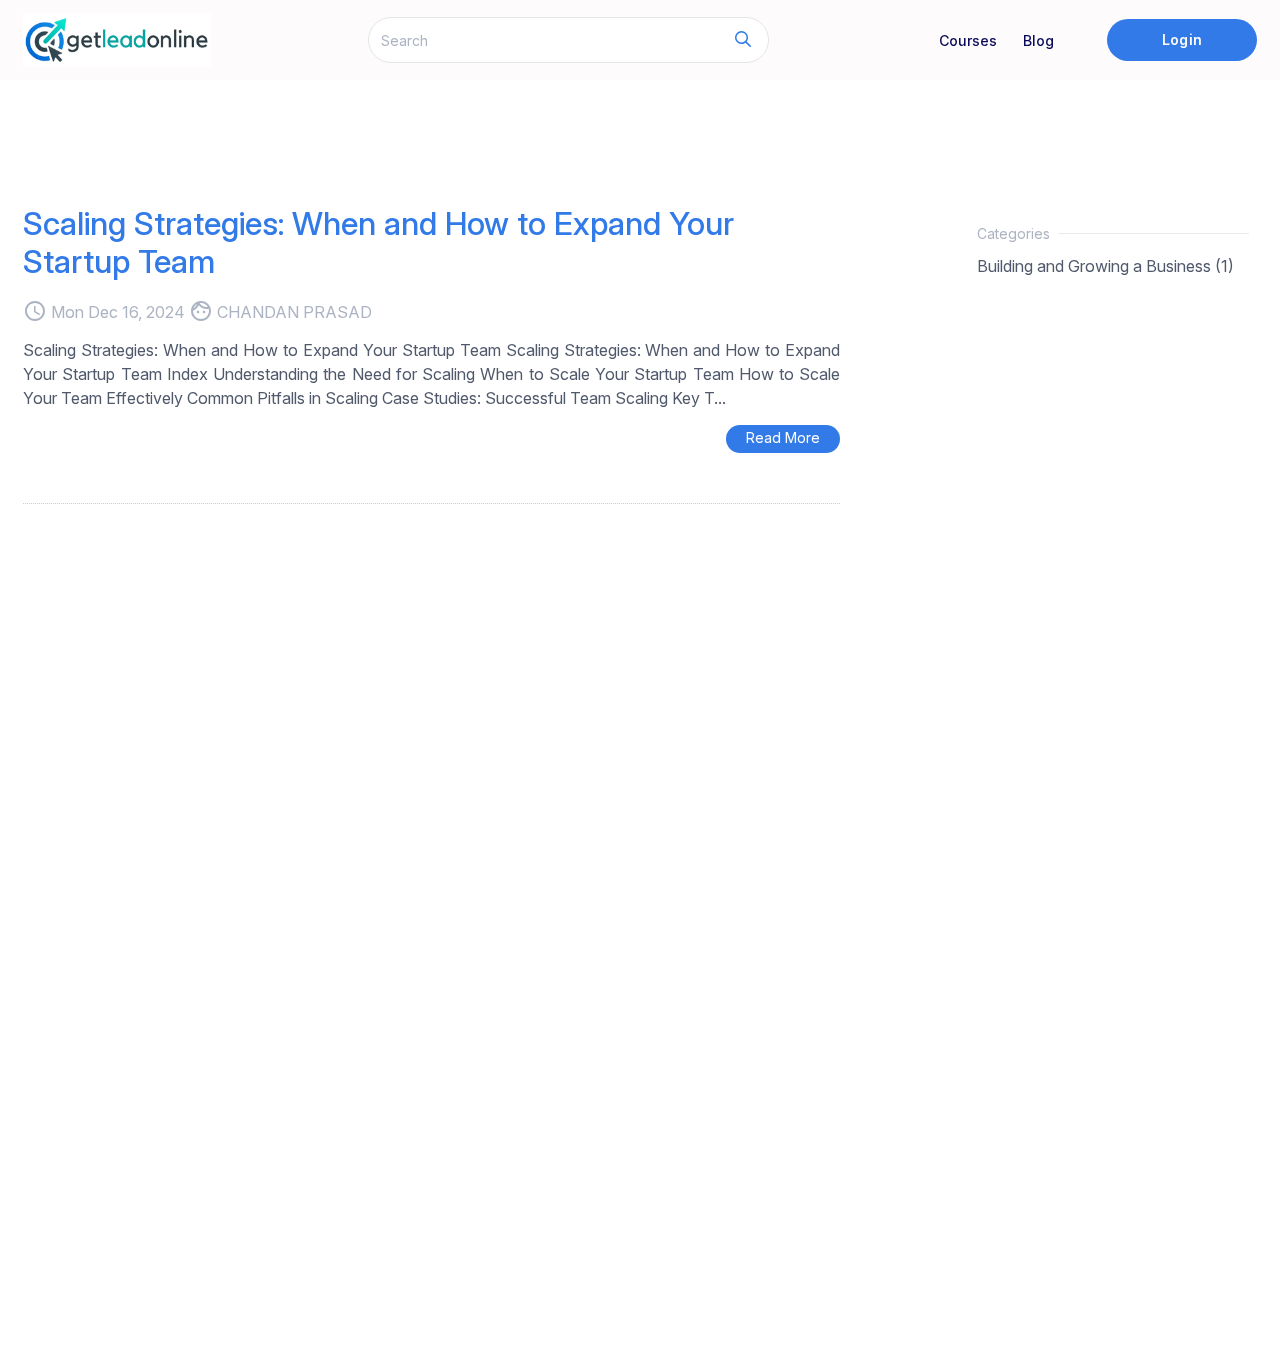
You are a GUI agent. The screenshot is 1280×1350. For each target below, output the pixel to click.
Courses (968, 40)
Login (1181, 39)
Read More (783, 437)
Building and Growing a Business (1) (1105, 266)
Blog (1038, 40)
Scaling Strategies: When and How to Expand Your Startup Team (378, 242)
